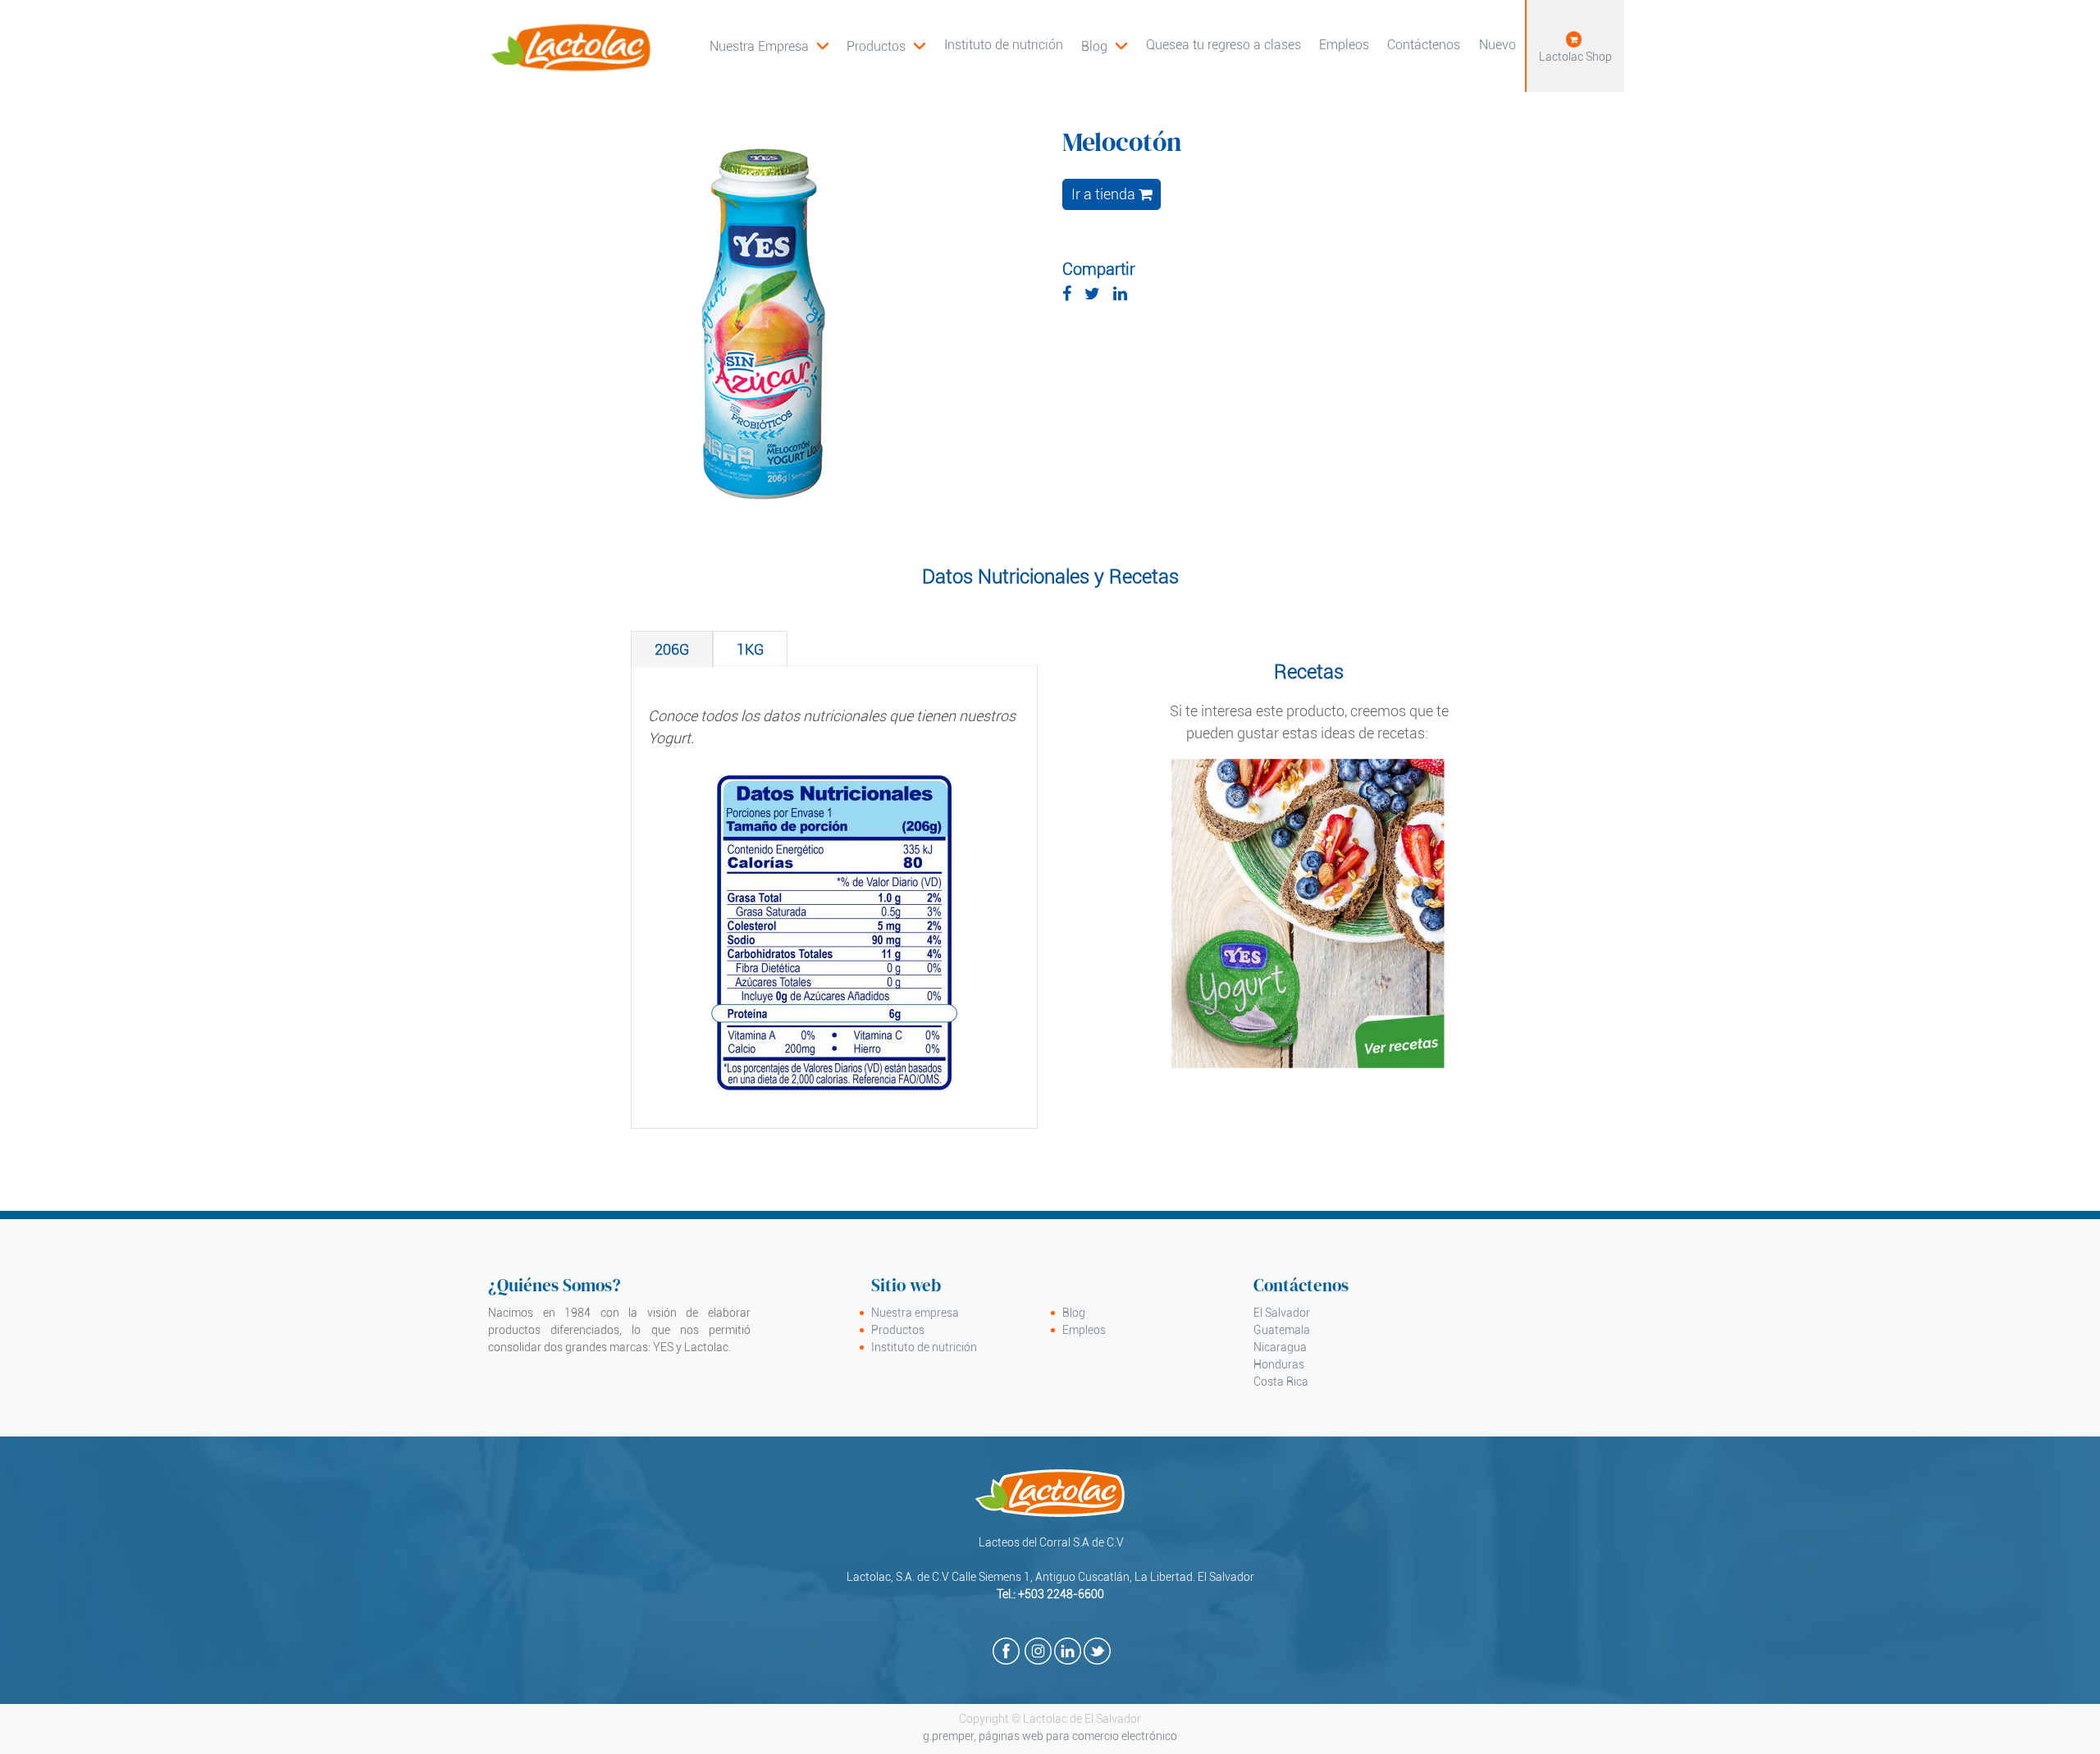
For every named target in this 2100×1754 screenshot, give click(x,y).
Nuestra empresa (915, 1313)
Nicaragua (1280, 1347)
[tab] (672, 649)
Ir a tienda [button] (1105, 194)
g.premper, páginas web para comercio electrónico (1050, 1736)
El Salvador (1282, 1313)
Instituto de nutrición (924, 1347)
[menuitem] (886, 46)
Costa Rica (1281, 1382)
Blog (1074, 1313)
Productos (898, 1330)
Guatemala (1282, 1330)
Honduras (1279, 1364)
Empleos (1084, 1330)
